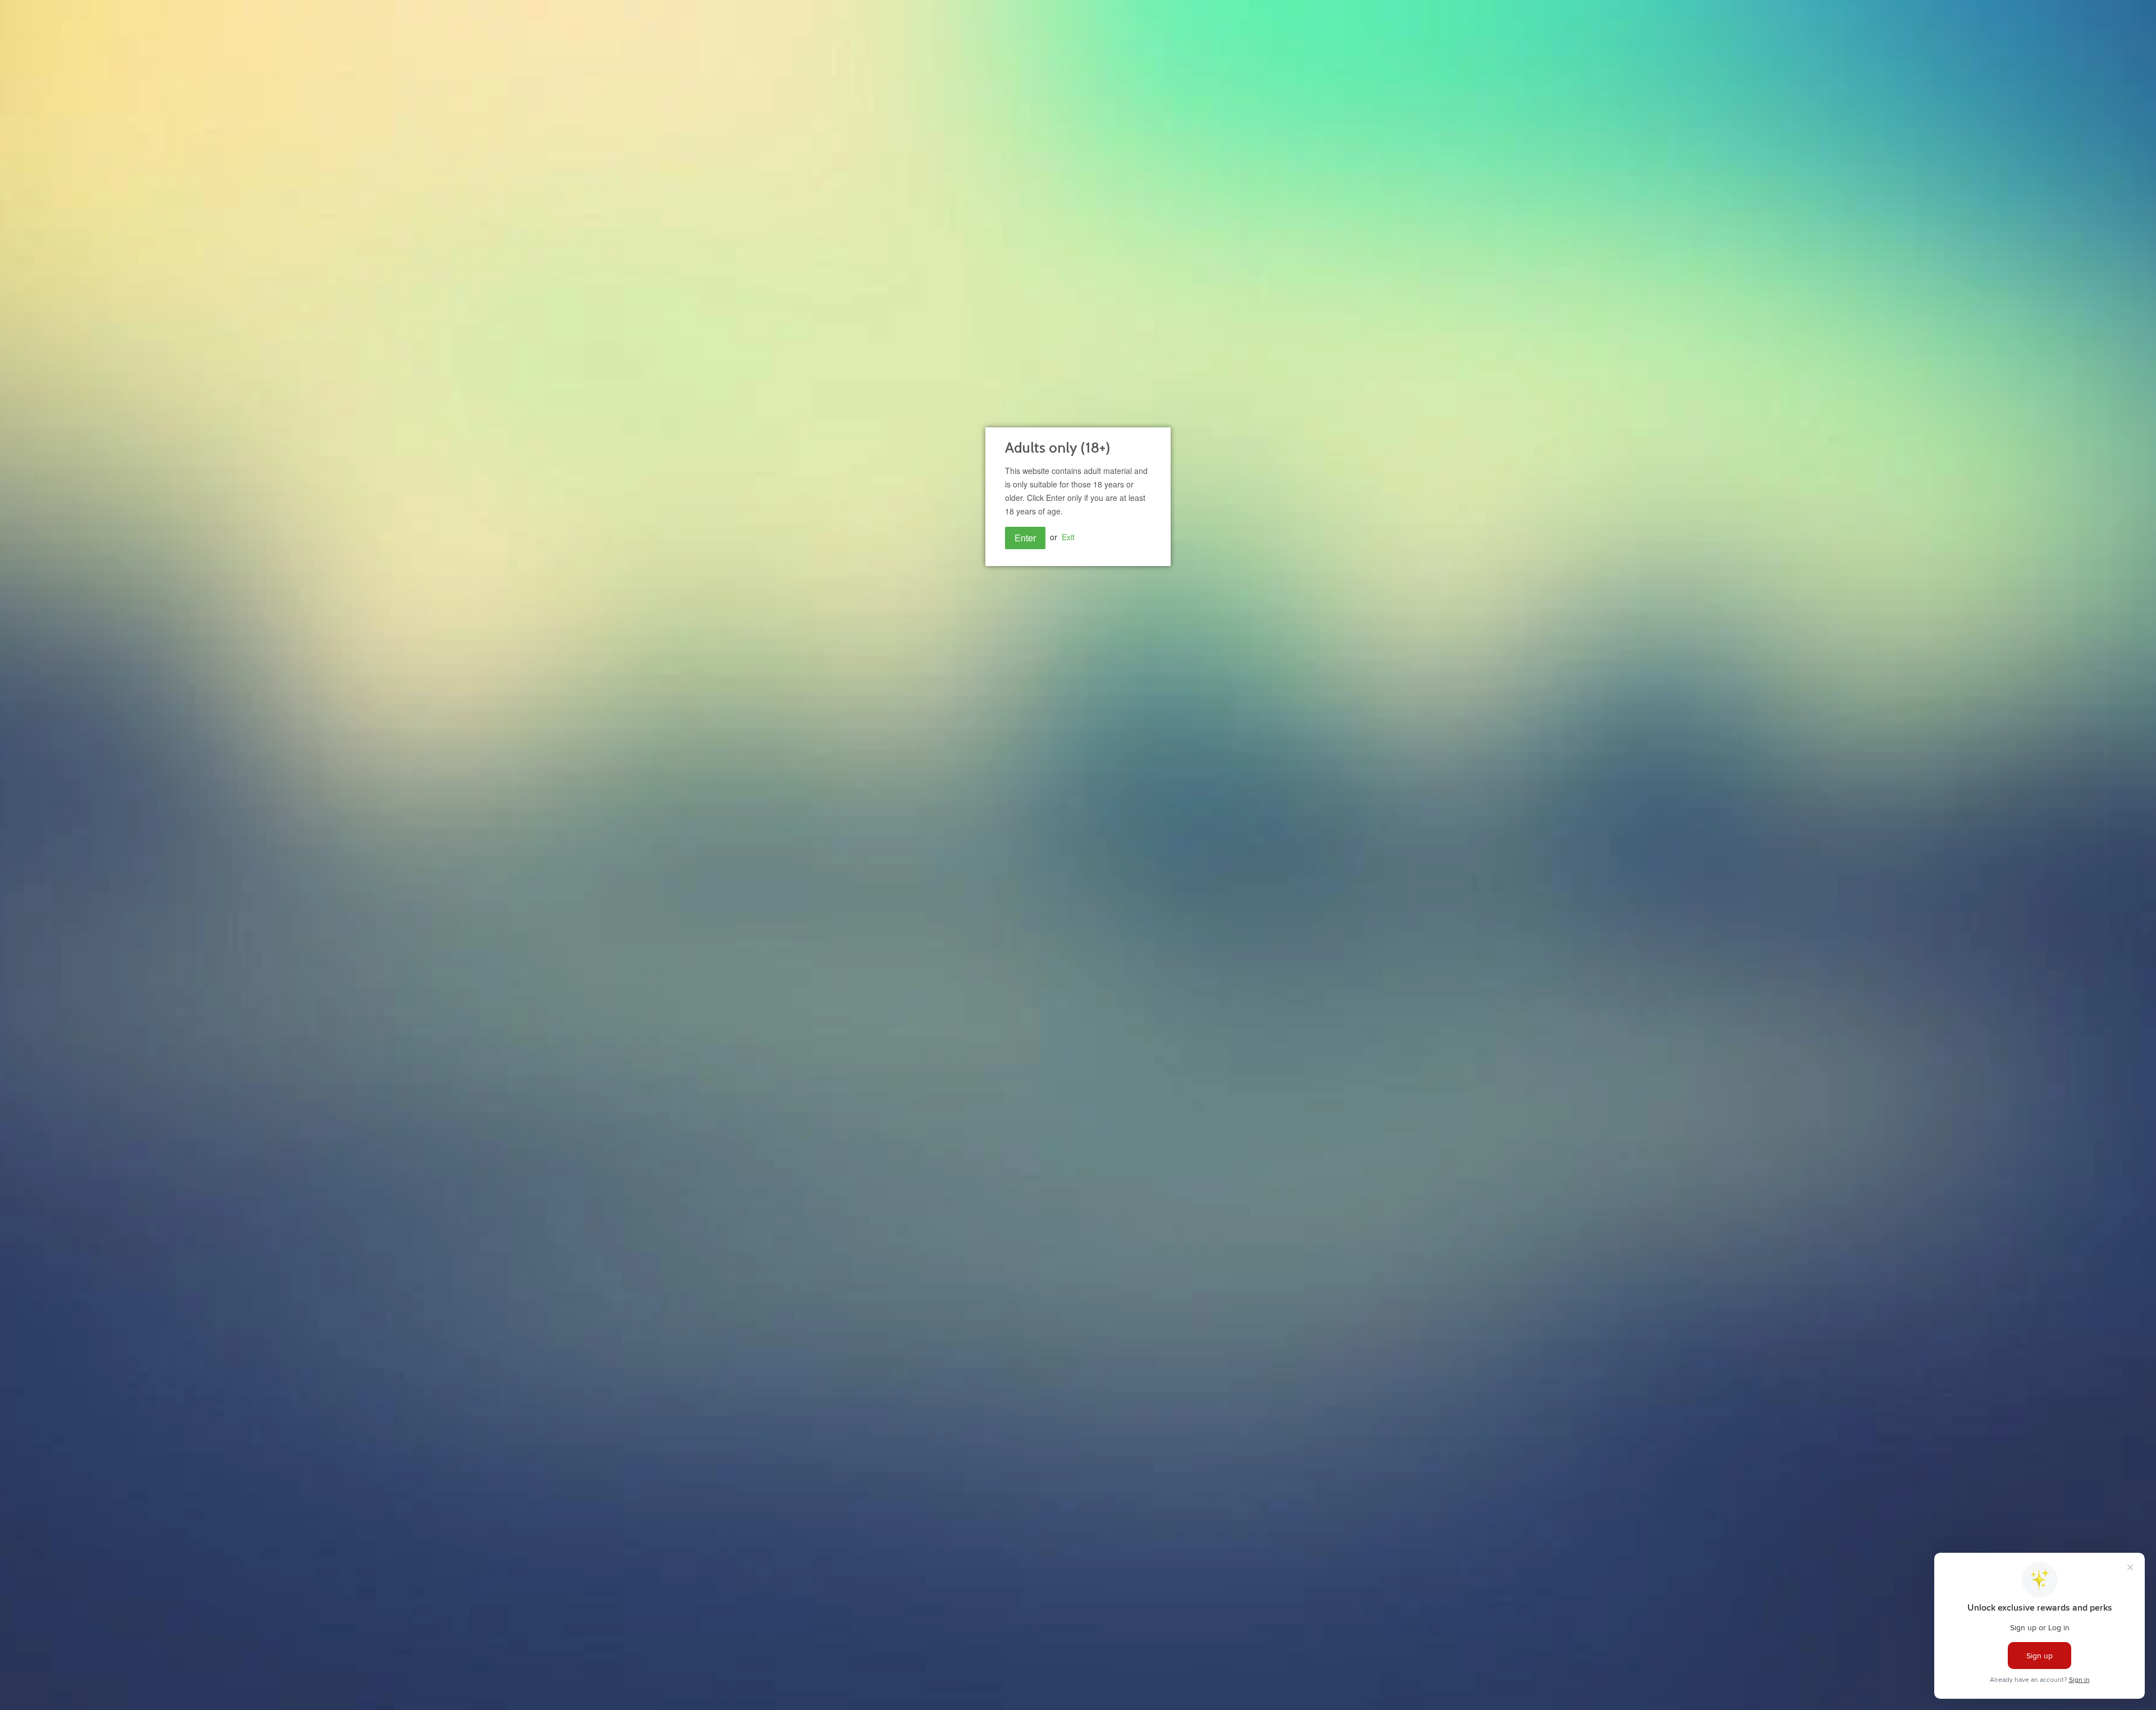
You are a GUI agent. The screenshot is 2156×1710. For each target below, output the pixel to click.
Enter (1025, 538)
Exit (1068, 537)
